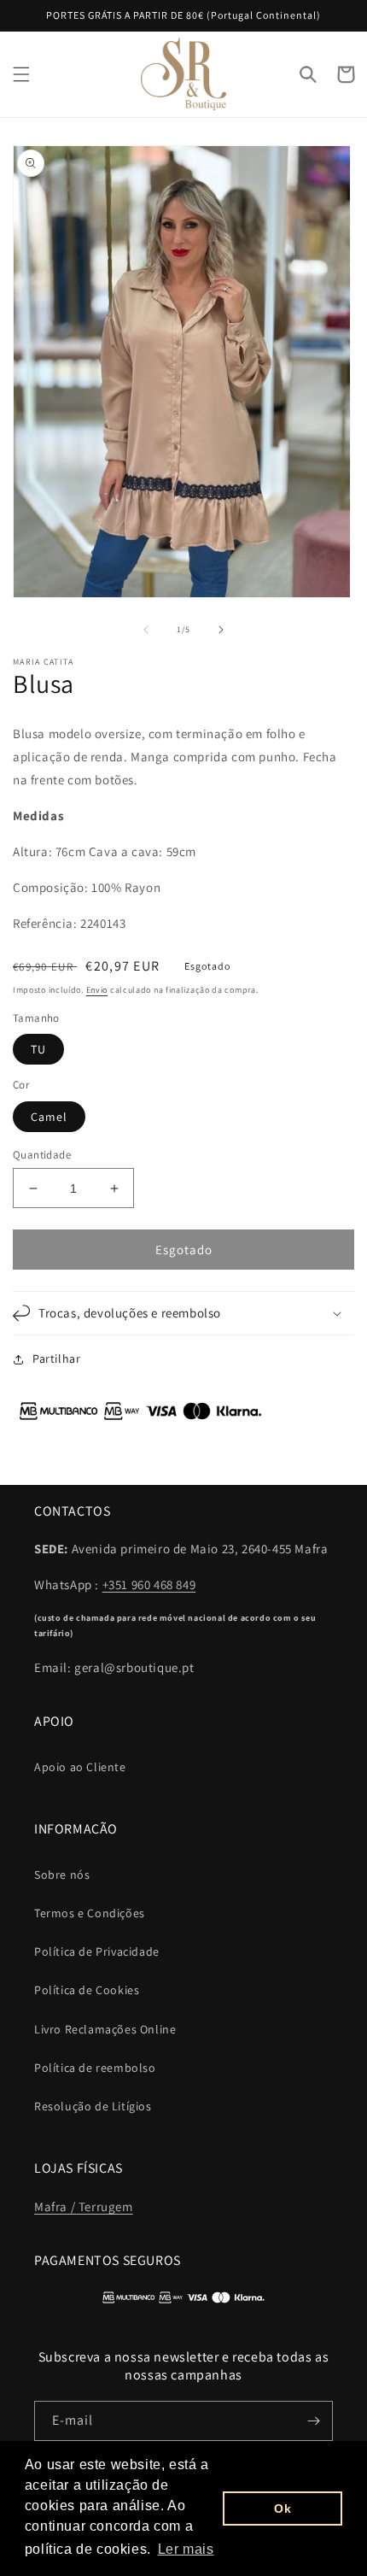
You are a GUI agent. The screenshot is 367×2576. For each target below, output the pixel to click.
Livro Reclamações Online (105, 2029)
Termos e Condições (90, 1913)
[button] (21, 74)
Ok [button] (283, 2509)
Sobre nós (62, 1875)
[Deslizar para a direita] (221, 630)
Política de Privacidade (97, 1951)
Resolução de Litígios (93, 2106)
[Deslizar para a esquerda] (146, 630)
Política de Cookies (87, 1990)
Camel (49, 1117)
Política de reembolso (95, 2068)
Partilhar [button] (56, 1358)
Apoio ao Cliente (80, 1767)
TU (38, 1049)
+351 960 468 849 (149, 1584)
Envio (97, 990)
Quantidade (42, 1155)
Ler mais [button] (186, 2549)
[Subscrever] (313, 2421)
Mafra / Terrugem (84, 2206)
